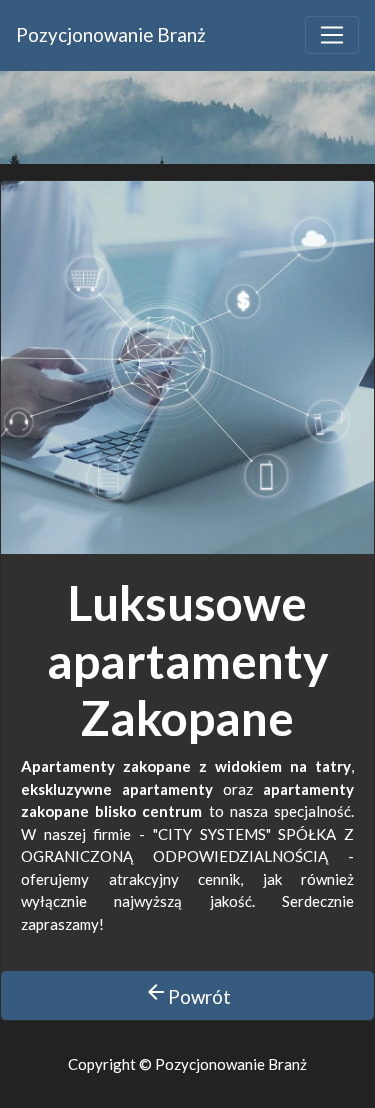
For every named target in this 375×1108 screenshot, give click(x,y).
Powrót (187, 994)
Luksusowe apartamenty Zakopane (188, 660)
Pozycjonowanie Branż (111, 34)
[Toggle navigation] (332, 35)
